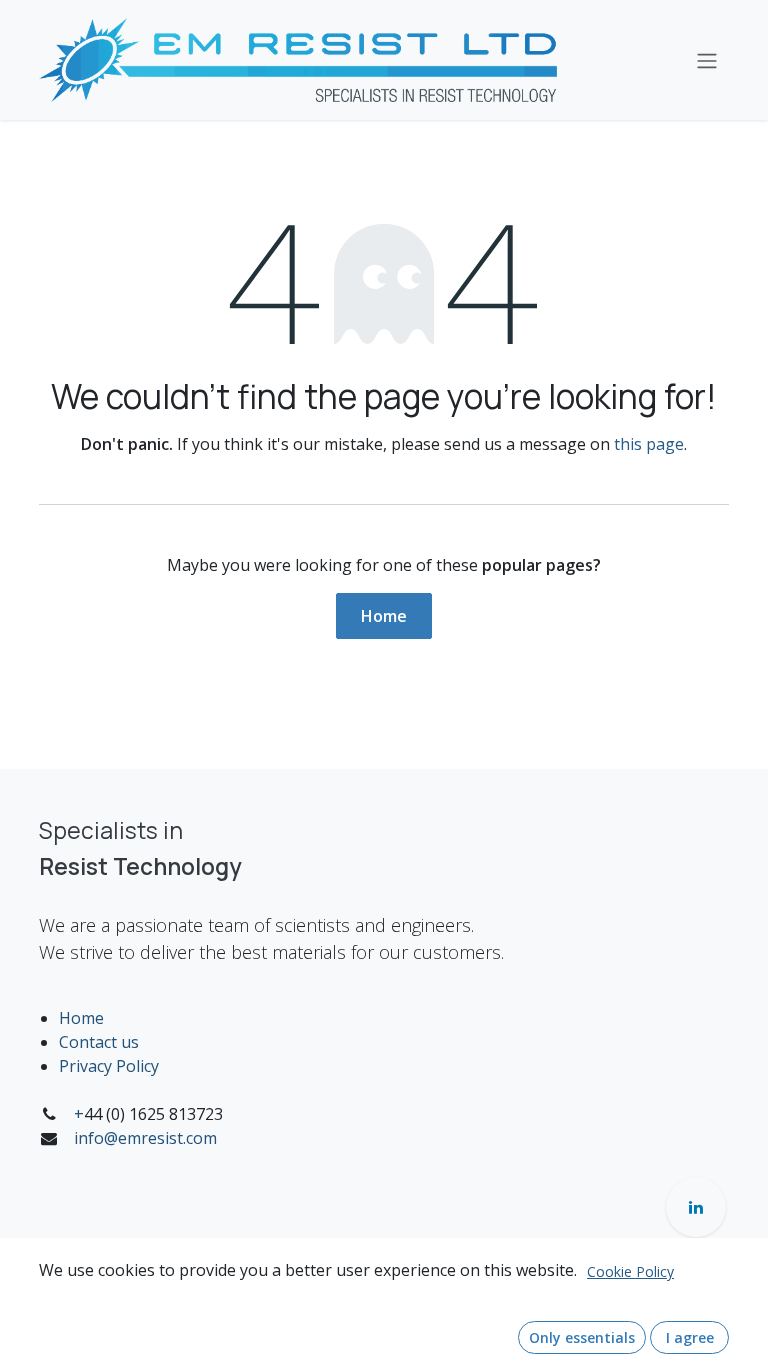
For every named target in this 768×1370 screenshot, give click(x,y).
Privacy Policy (109, 1066)
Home (384, 616)
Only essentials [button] (582, 1337)
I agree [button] (690, 1337)
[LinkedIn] (696, 1207)
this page (649, 444)
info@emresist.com (145, 1138)
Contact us (99, 1042)
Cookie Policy (630, 1271)
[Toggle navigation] (707, 60)
